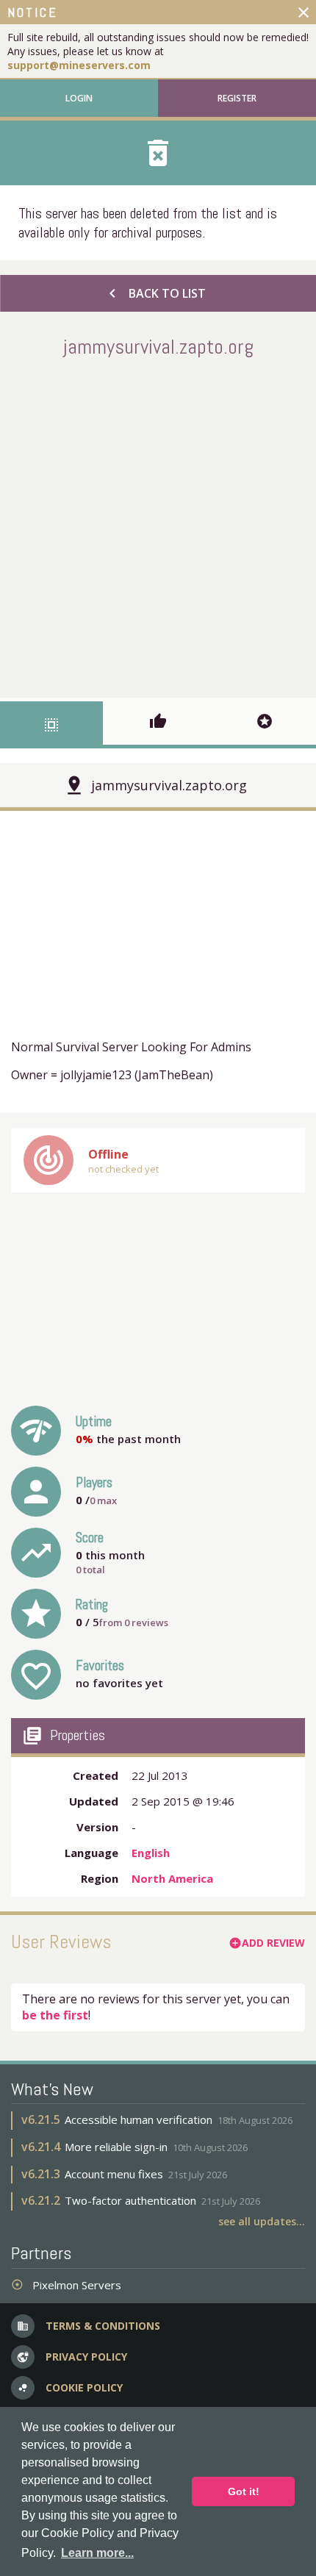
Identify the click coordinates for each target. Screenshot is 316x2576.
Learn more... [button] (97, 2553)
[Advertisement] (158, 525)
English (151, 1853)
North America (172, 1878)
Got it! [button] (244, 2491)
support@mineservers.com (79, 65)
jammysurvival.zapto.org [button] (169, 785)
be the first (55, 2015)
